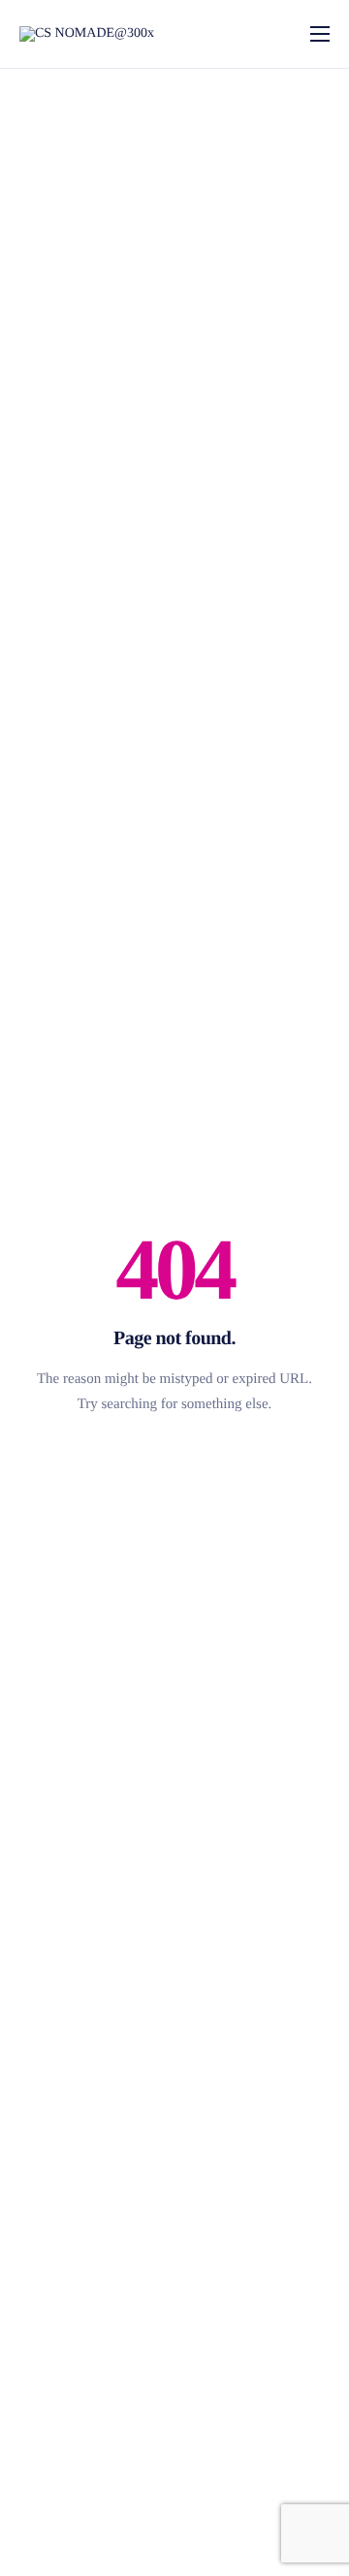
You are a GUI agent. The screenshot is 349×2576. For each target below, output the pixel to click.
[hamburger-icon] (320, 34)
